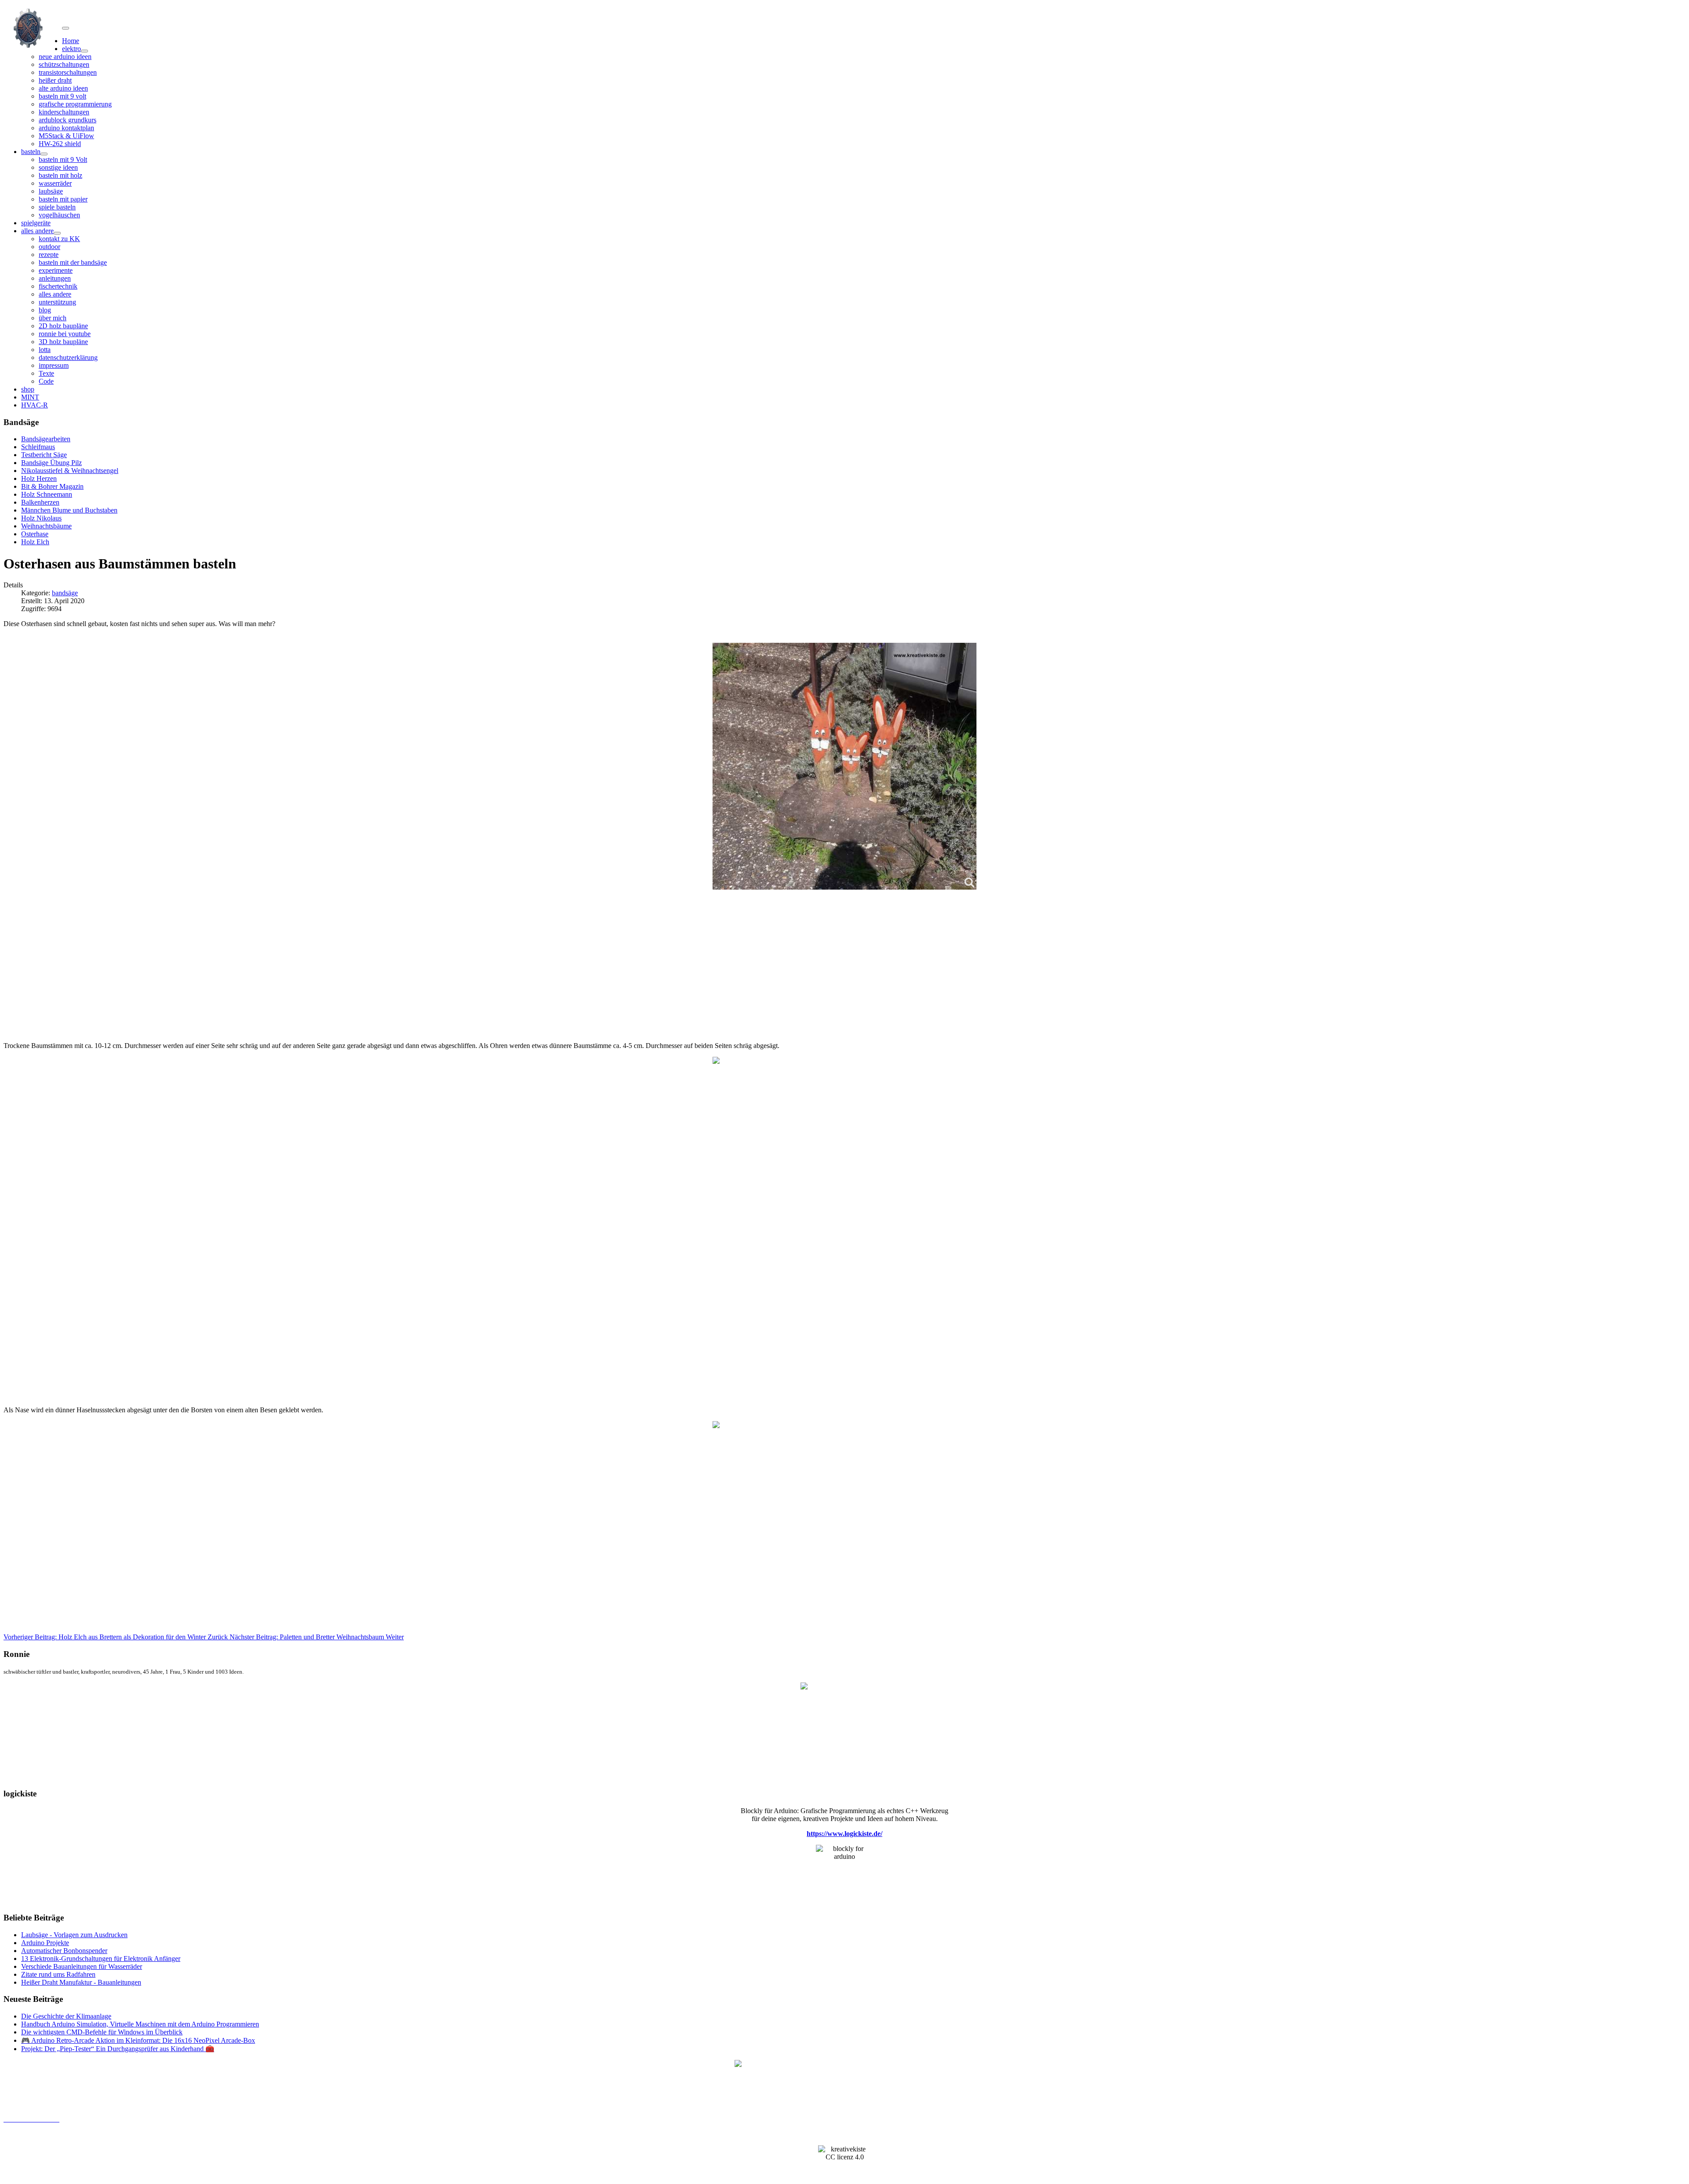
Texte (46, 373)
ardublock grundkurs (68, 120)
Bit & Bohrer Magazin (52, 486)
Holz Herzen (39, 478)
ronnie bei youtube (65, 334)
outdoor (49, 247)
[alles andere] (57, 233)
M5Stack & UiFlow (66, 136)
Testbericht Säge (44, 455)
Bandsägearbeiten (46, 439)
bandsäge (65, 593)
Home (71, 41)
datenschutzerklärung (68, 357)
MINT (30, 397)
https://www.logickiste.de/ (844, 1834)
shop (28, 389)
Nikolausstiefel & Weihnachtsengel (70, 471)
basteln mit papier (63, 199)
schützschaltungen (64, 64)
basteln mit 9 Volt (63, 159)
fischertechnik (58, 286)
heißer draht (55, 80)
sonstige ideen (58, 167)
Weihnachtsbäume (46, 526)
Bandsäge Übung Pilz (51, 463)
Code (46, 381)
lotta (45, 350)
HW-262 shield (60, 144)
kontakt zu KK (59, 239)
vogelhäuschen (59, 215)
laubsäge (51, 191)
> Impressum (20, 2135)
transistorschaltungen (68, 72)
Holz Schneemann (47, 494)
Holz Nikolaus (41, 518)
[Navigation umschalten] (66, 28)
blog (45, 310)
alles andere (37, 231)
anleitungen (55, 278)
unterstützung (57, 302)
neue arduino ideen (65, 57)
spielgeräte (36, 223)
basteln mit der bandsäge (73, 262)
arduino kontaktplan (66, 128)
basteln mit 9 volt (62, 96)
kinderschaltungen (64, 112)
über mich (53, 318)
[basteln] (44, 154)
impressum (54, 365)
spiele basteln (57, 207)
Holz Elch (35, 542)
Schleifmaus (38, 447)
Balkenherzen (40, 502)
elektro (71, 49)
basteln (31, 152)
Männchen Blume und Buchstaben (69, 510)
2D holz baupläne (63, 326)
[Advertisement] (267, 973)
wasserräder (55, 183)
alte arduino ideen (63, 88)
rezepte (49, 255)
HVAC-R (35, 405)
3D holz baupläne (63, 342)
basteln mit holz (60, 175)
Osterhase (35, 534)
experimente (56, 270)
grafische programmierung (75, 104)
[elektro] (84, 51)
